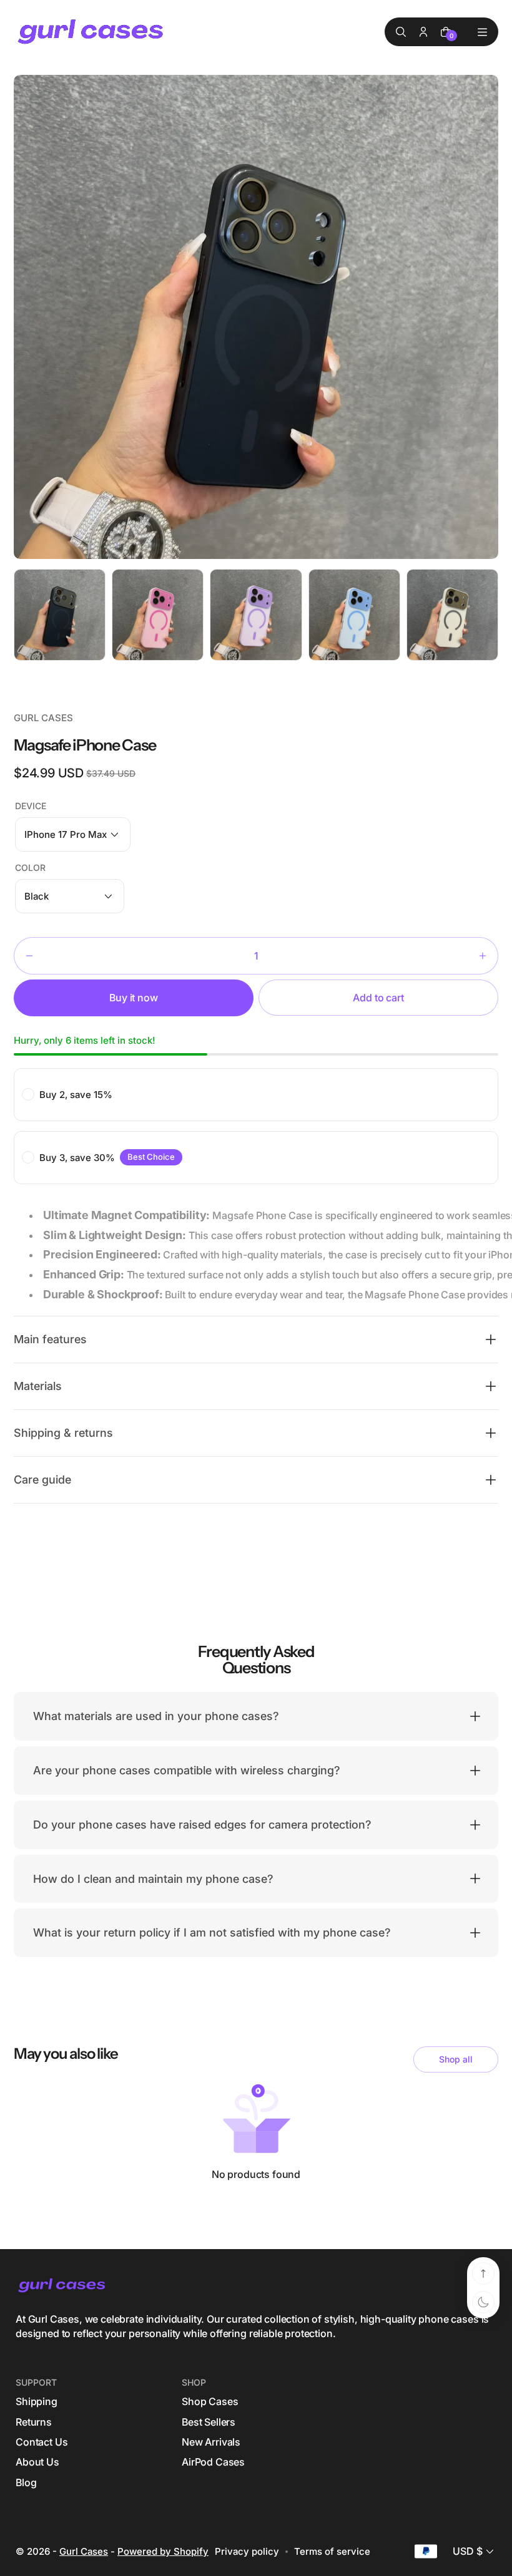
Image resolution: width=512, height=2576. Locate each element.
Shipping (37, 2401)
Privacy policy (247, 2551)
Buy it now (133, 998)
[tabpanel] (63, 618)
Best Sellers (209, 2422)
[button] (73, 834)
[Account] (423, 32)
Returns (34, 2422)
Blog (26, 2482)
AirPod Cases (213, 2462)
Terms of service (332, 2551)
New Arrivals (211, 2442)
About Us (37, 2462)
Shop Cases (210, 2401)
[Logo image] (92, 32)
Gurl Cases (84, 2551)
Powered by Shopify (163, 2551)
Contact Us (42, 2442)
